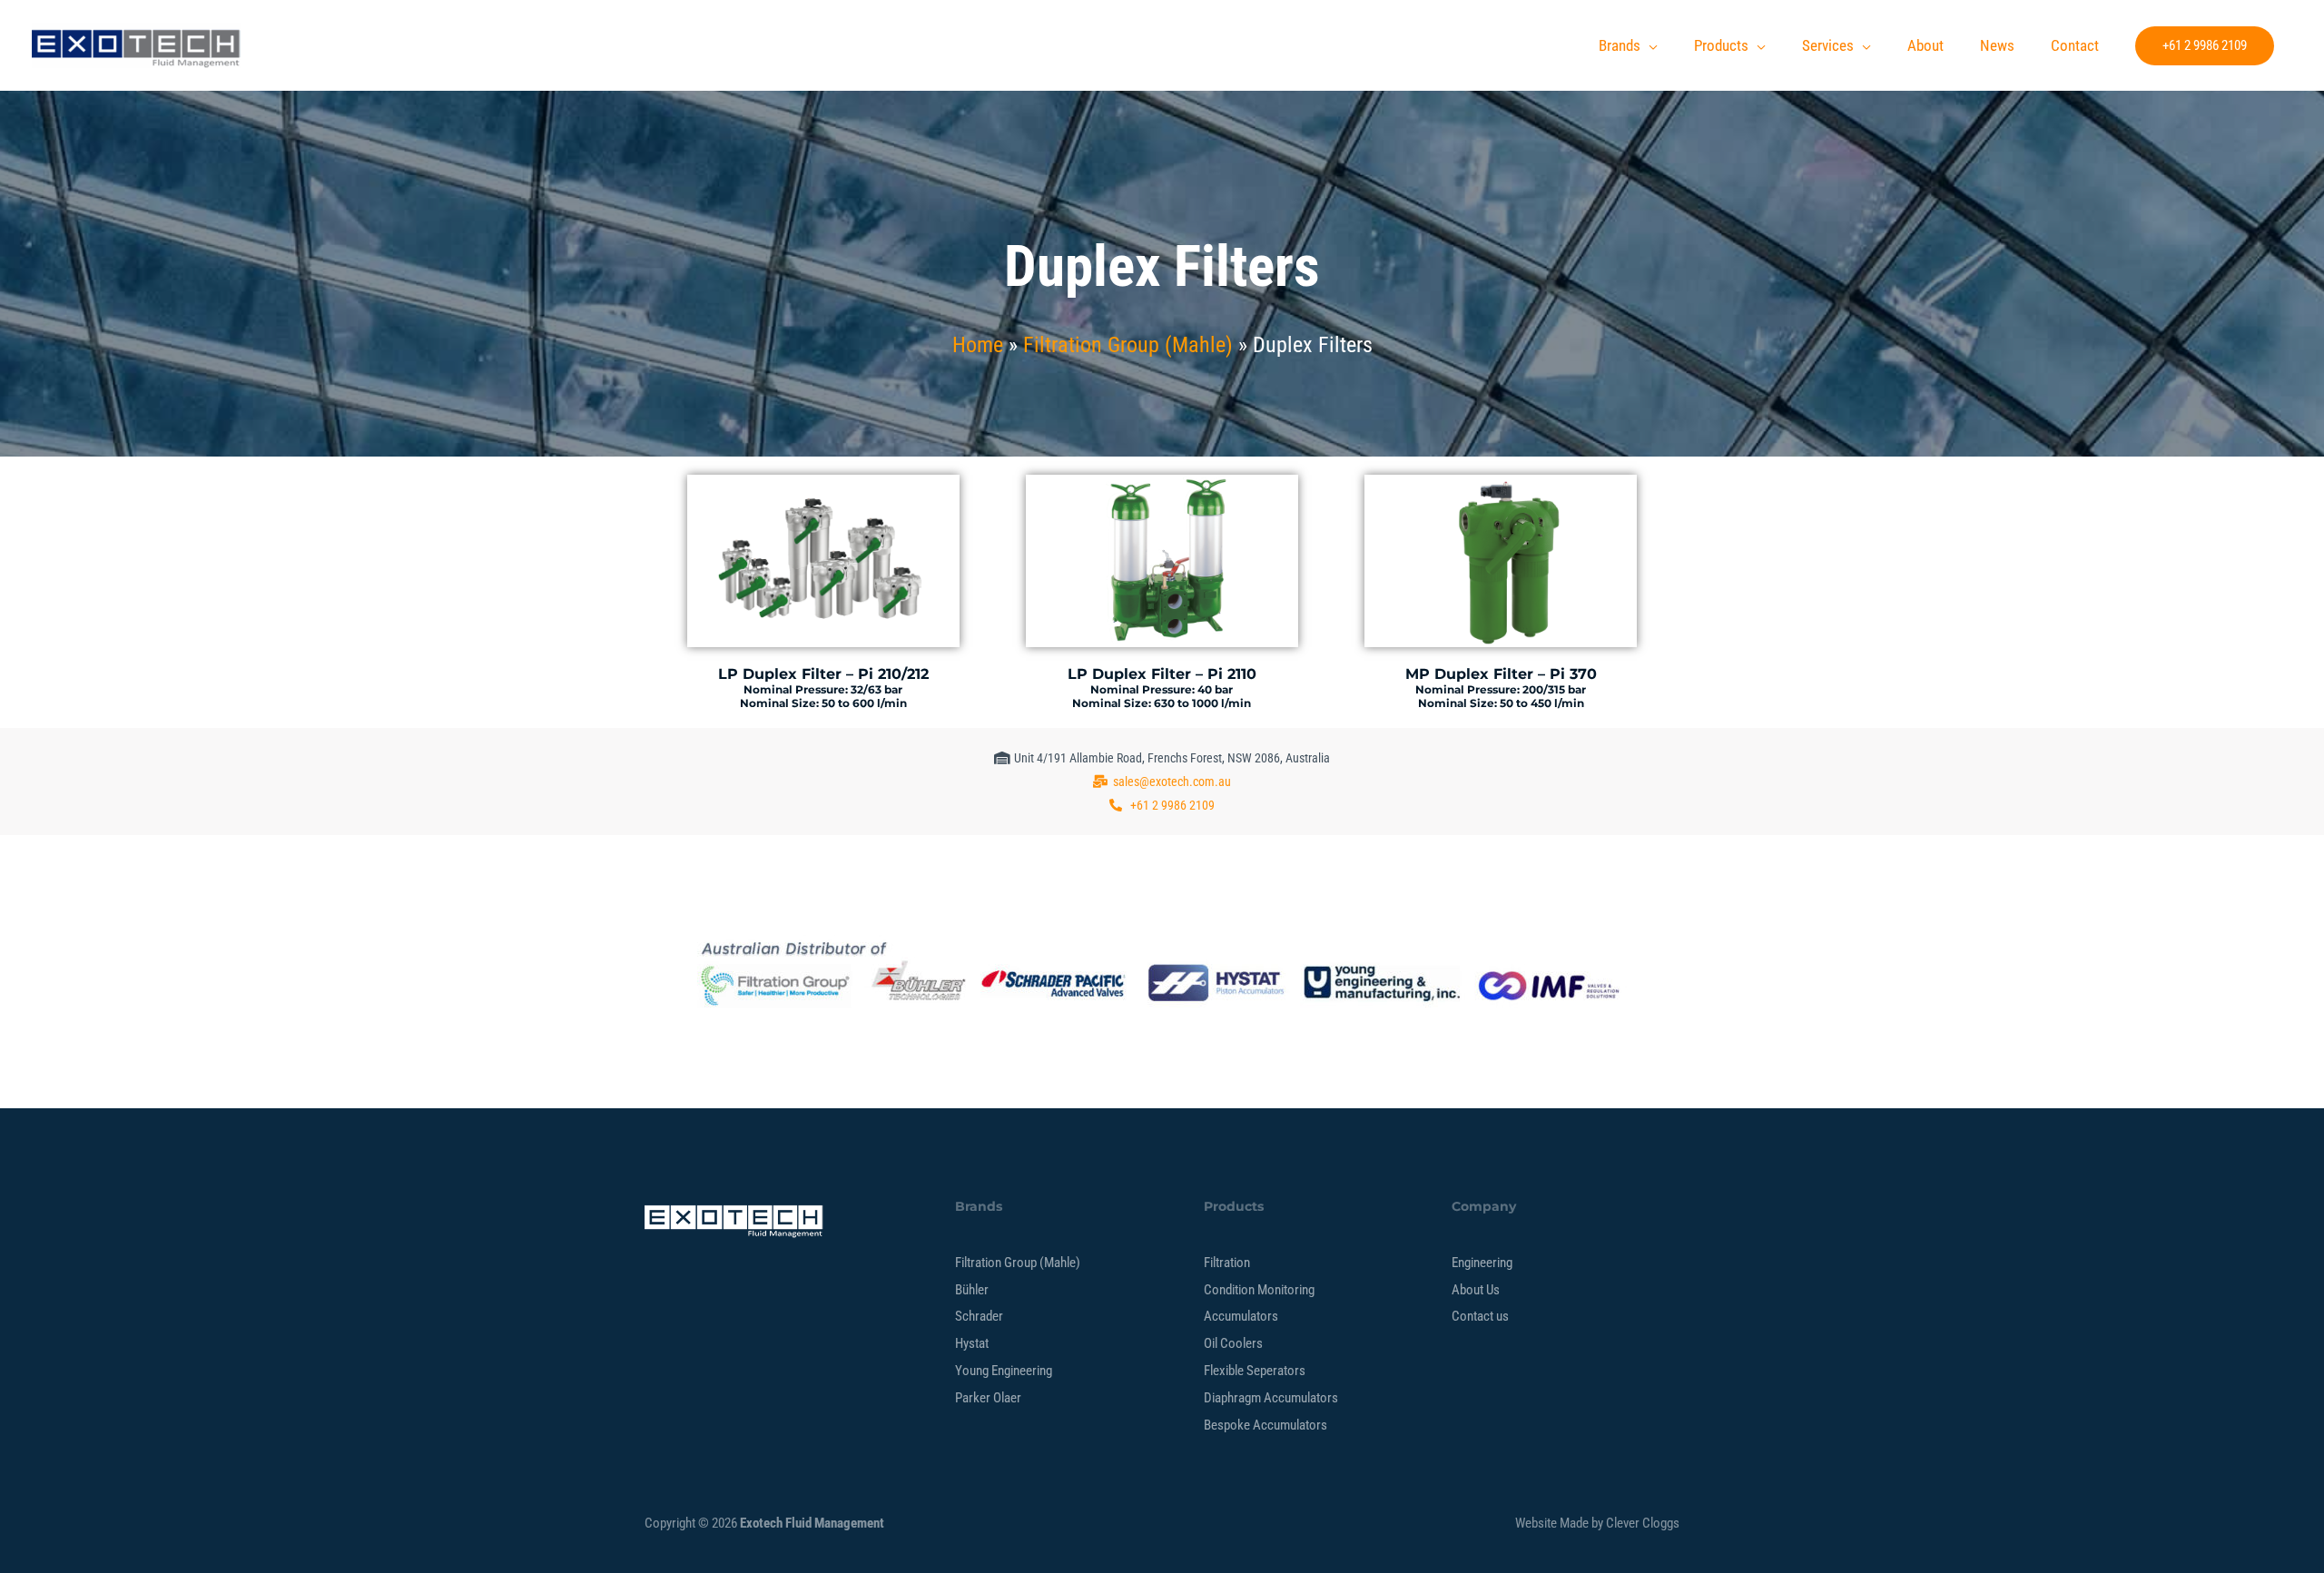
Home (978, 345)
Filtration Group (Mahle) (1128, 345)
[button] (2205, 46)
